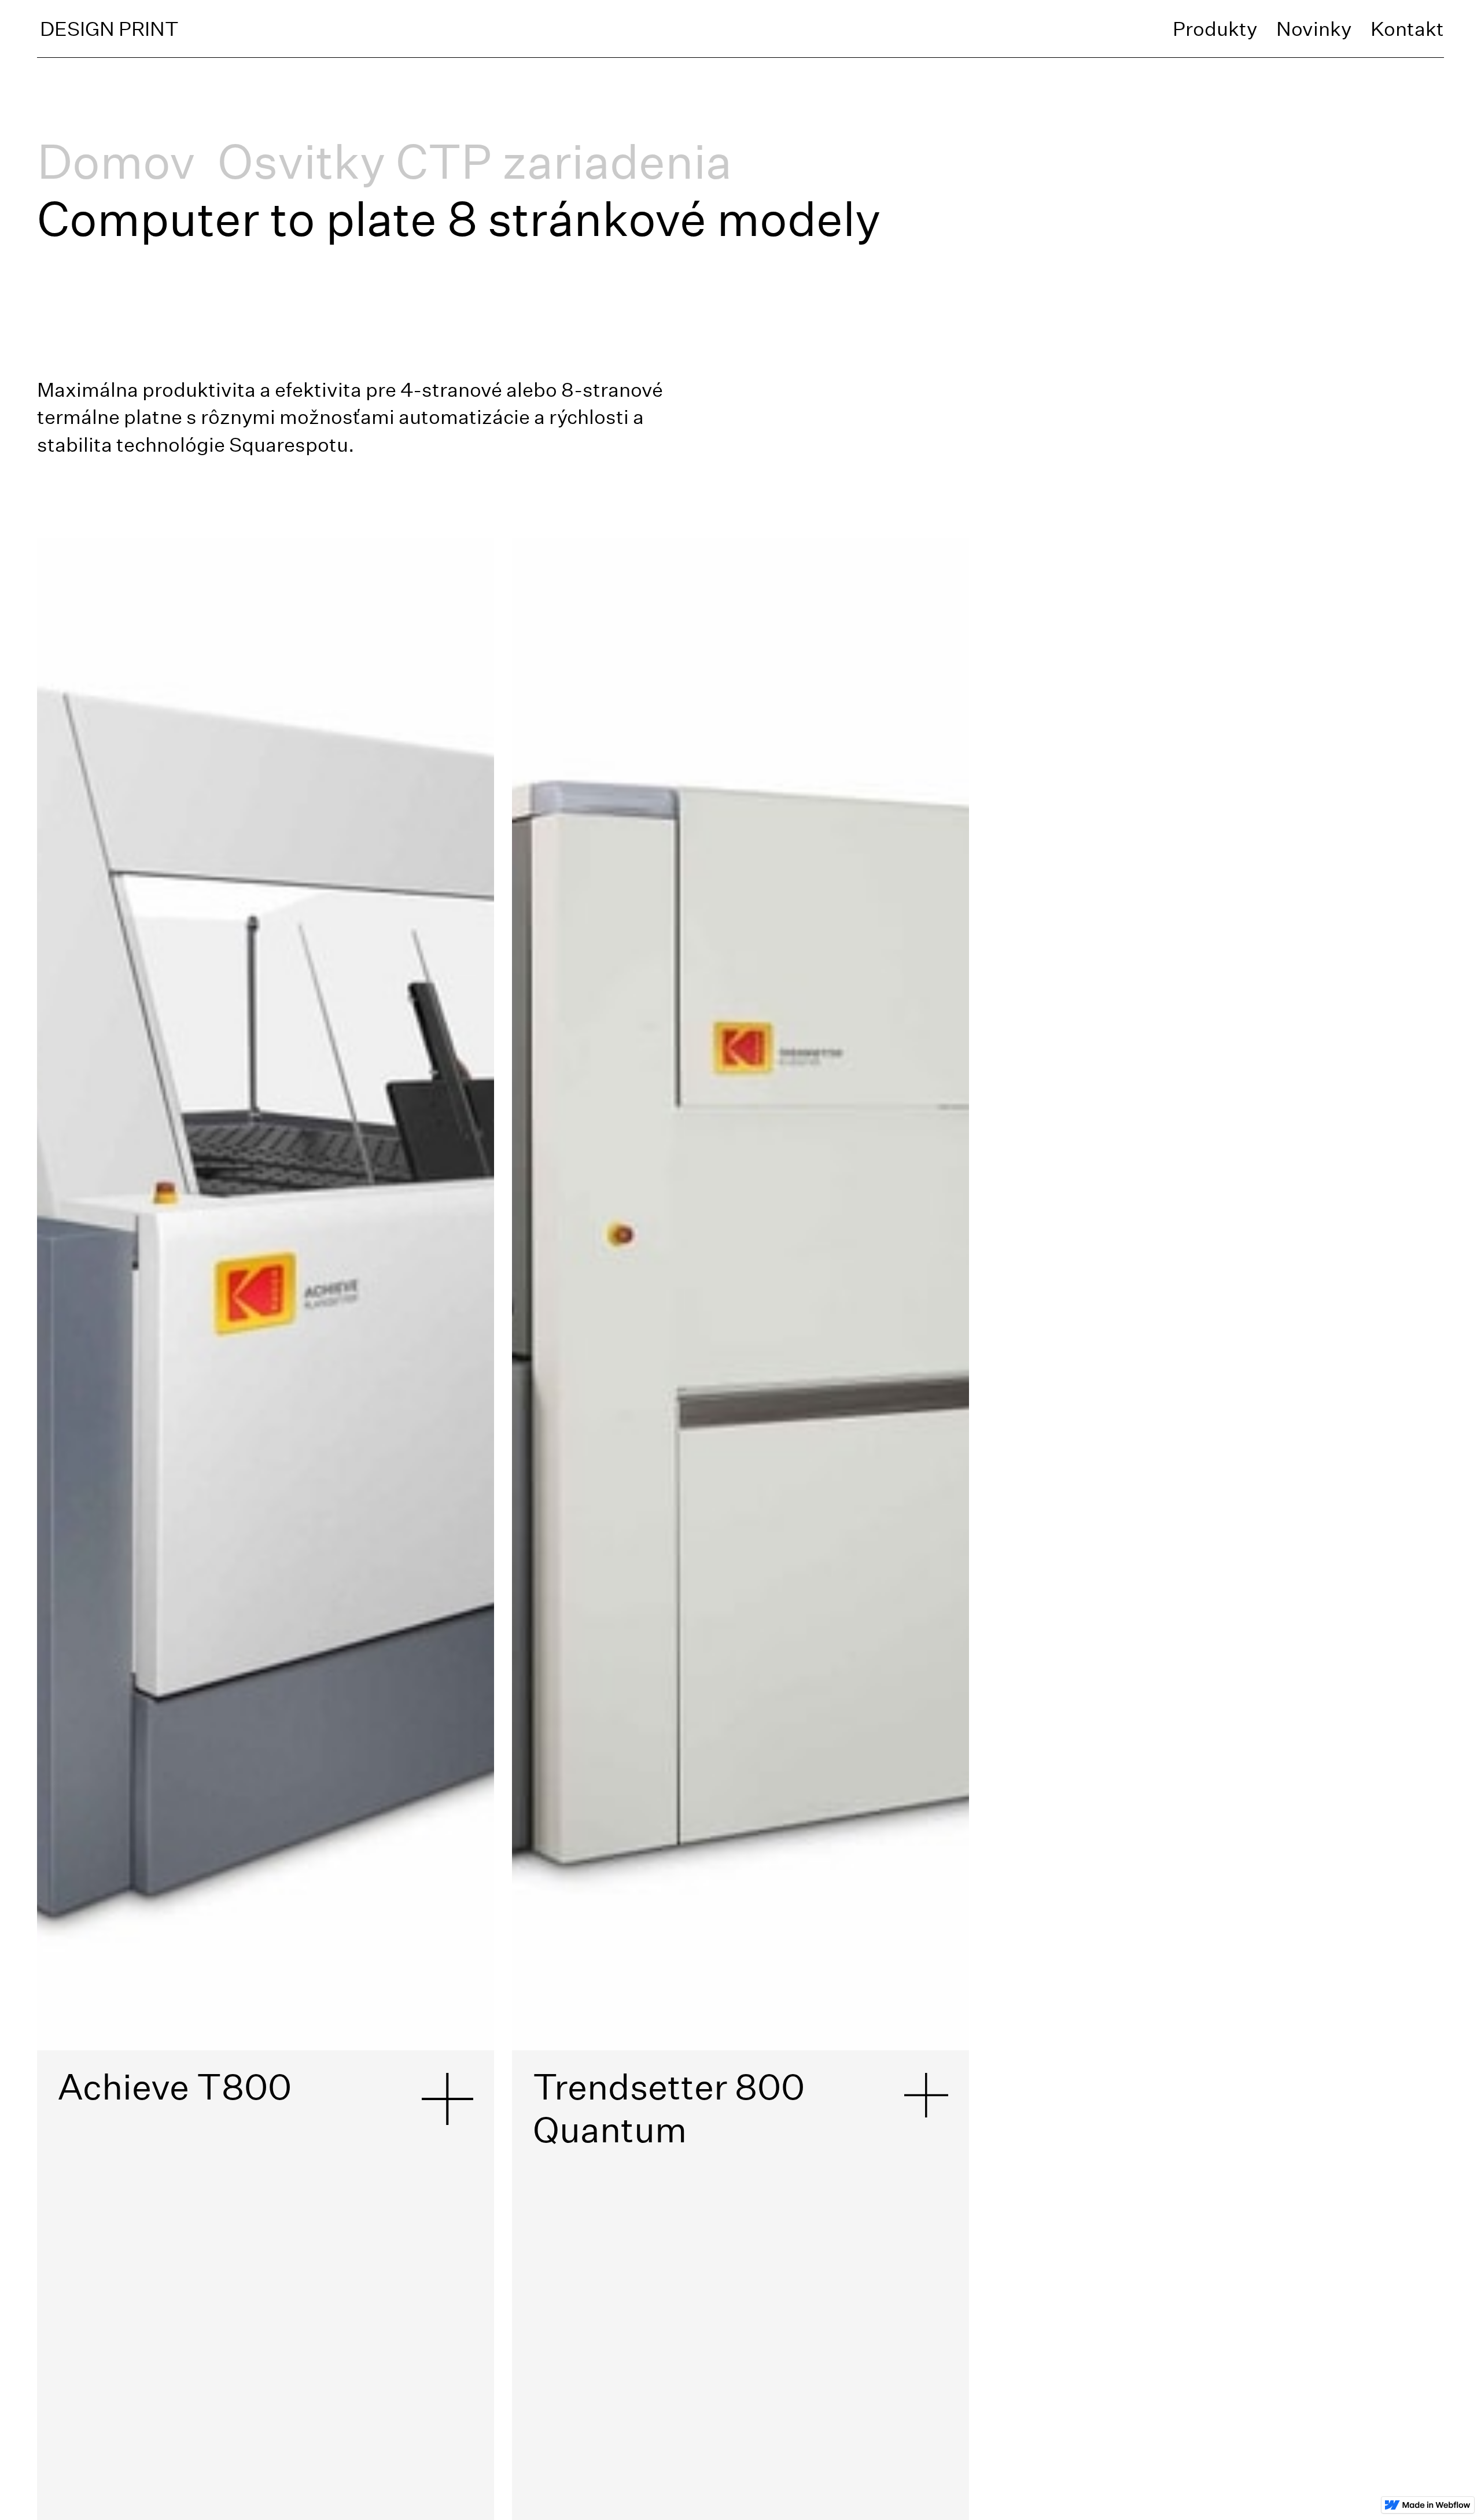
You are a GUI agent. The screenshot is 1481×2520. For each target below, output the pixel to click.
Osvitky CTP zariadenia (475, 161)
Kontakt (1407, 29)
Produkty (1215, 29)
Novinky (1314, 29)
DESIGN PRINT (109, 29)
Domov (116, 161)
